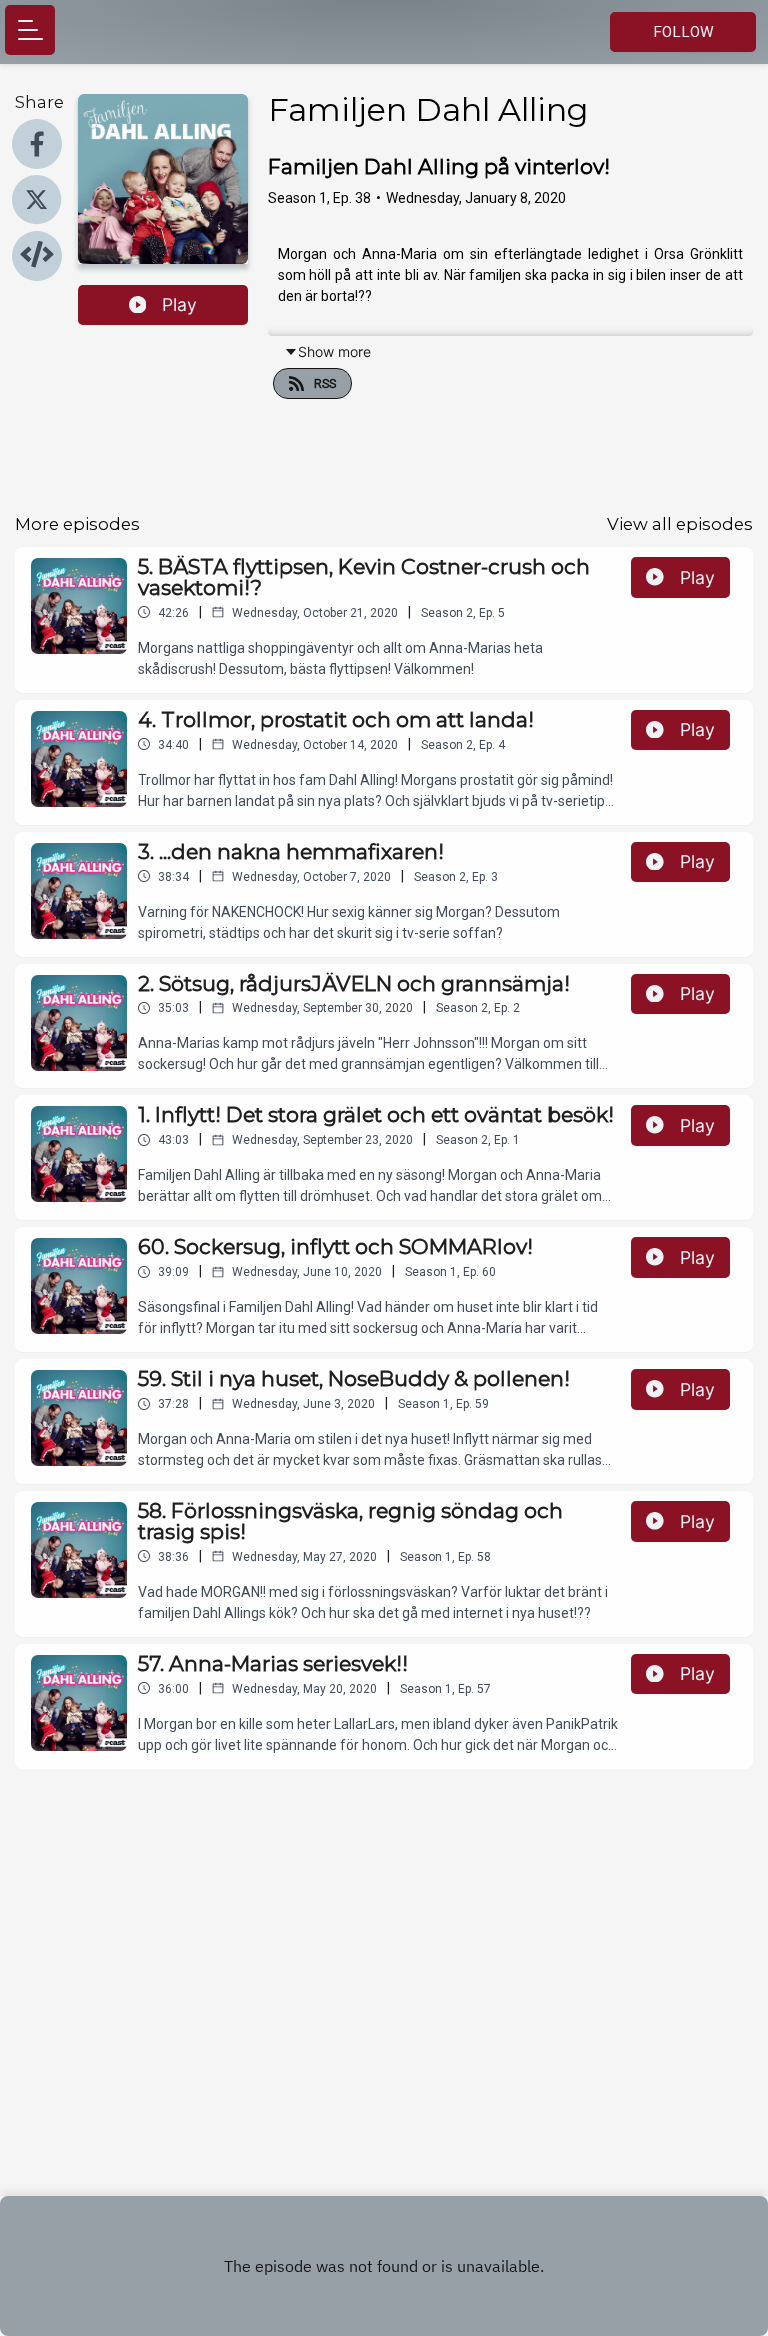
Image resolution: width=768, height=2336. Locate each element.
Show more (334, 351)
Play (179, 304)
